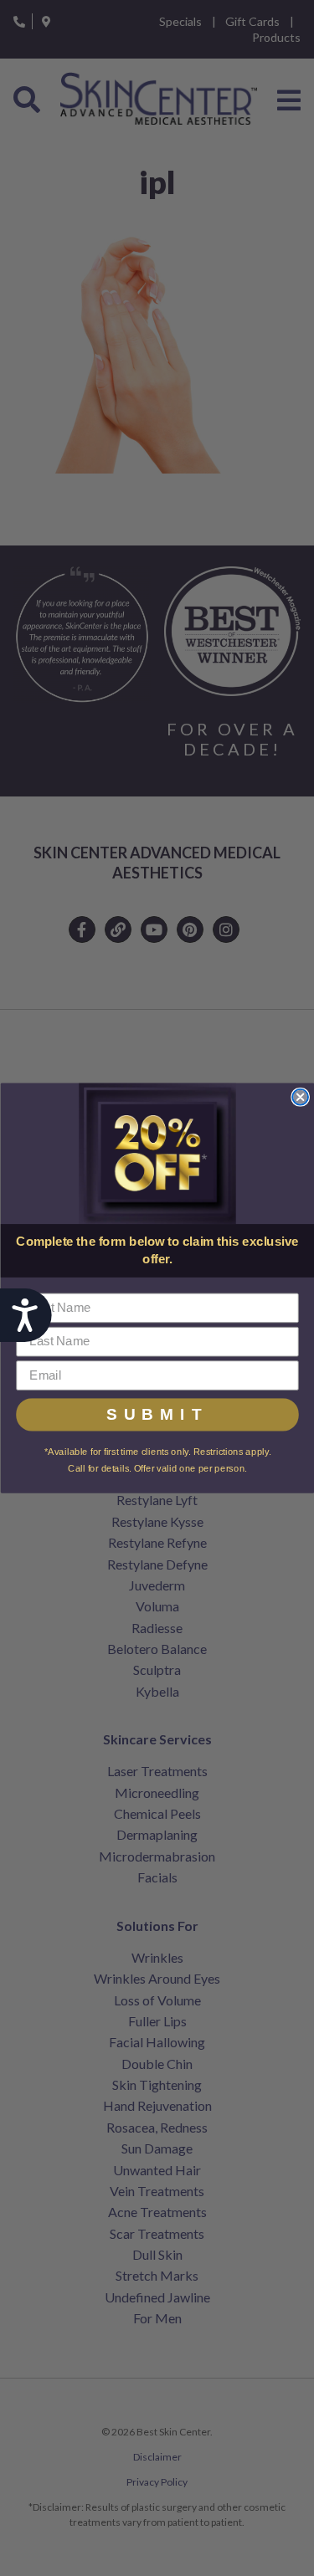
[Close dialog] (300, 1097)
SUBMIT (157, 1415)
